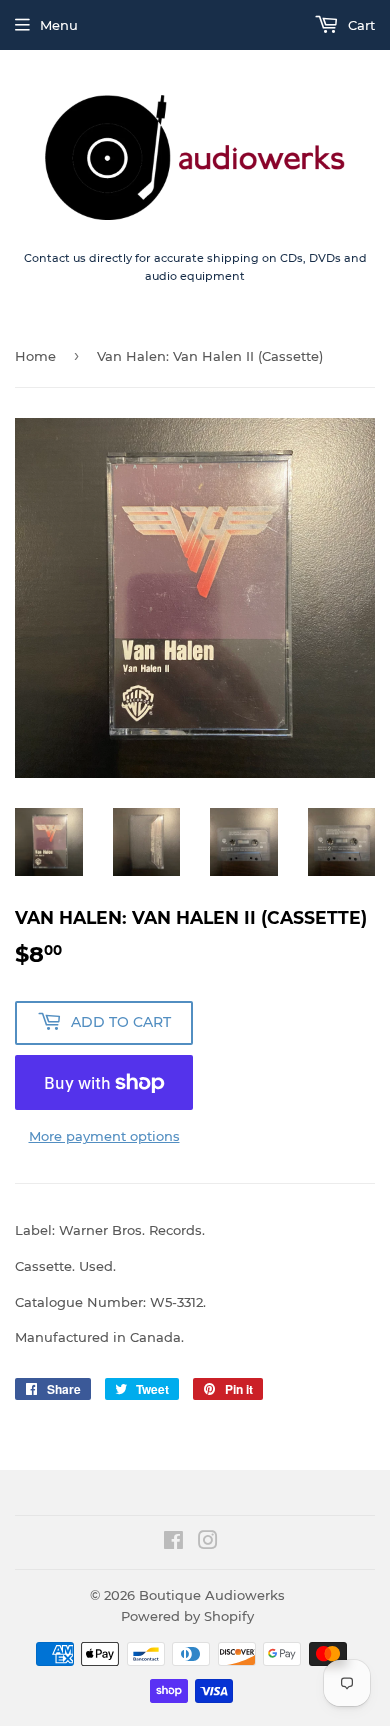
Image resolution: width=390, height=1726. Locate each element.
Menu (59, 25)
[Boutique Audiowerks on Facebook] (173, 1543)
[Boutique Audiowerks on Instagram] (208, 1543)
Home (35, 356)
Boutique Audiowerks (212, 1595)
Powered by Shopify (187, 1616)
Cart (359, 25)
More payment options (104, 1136)
